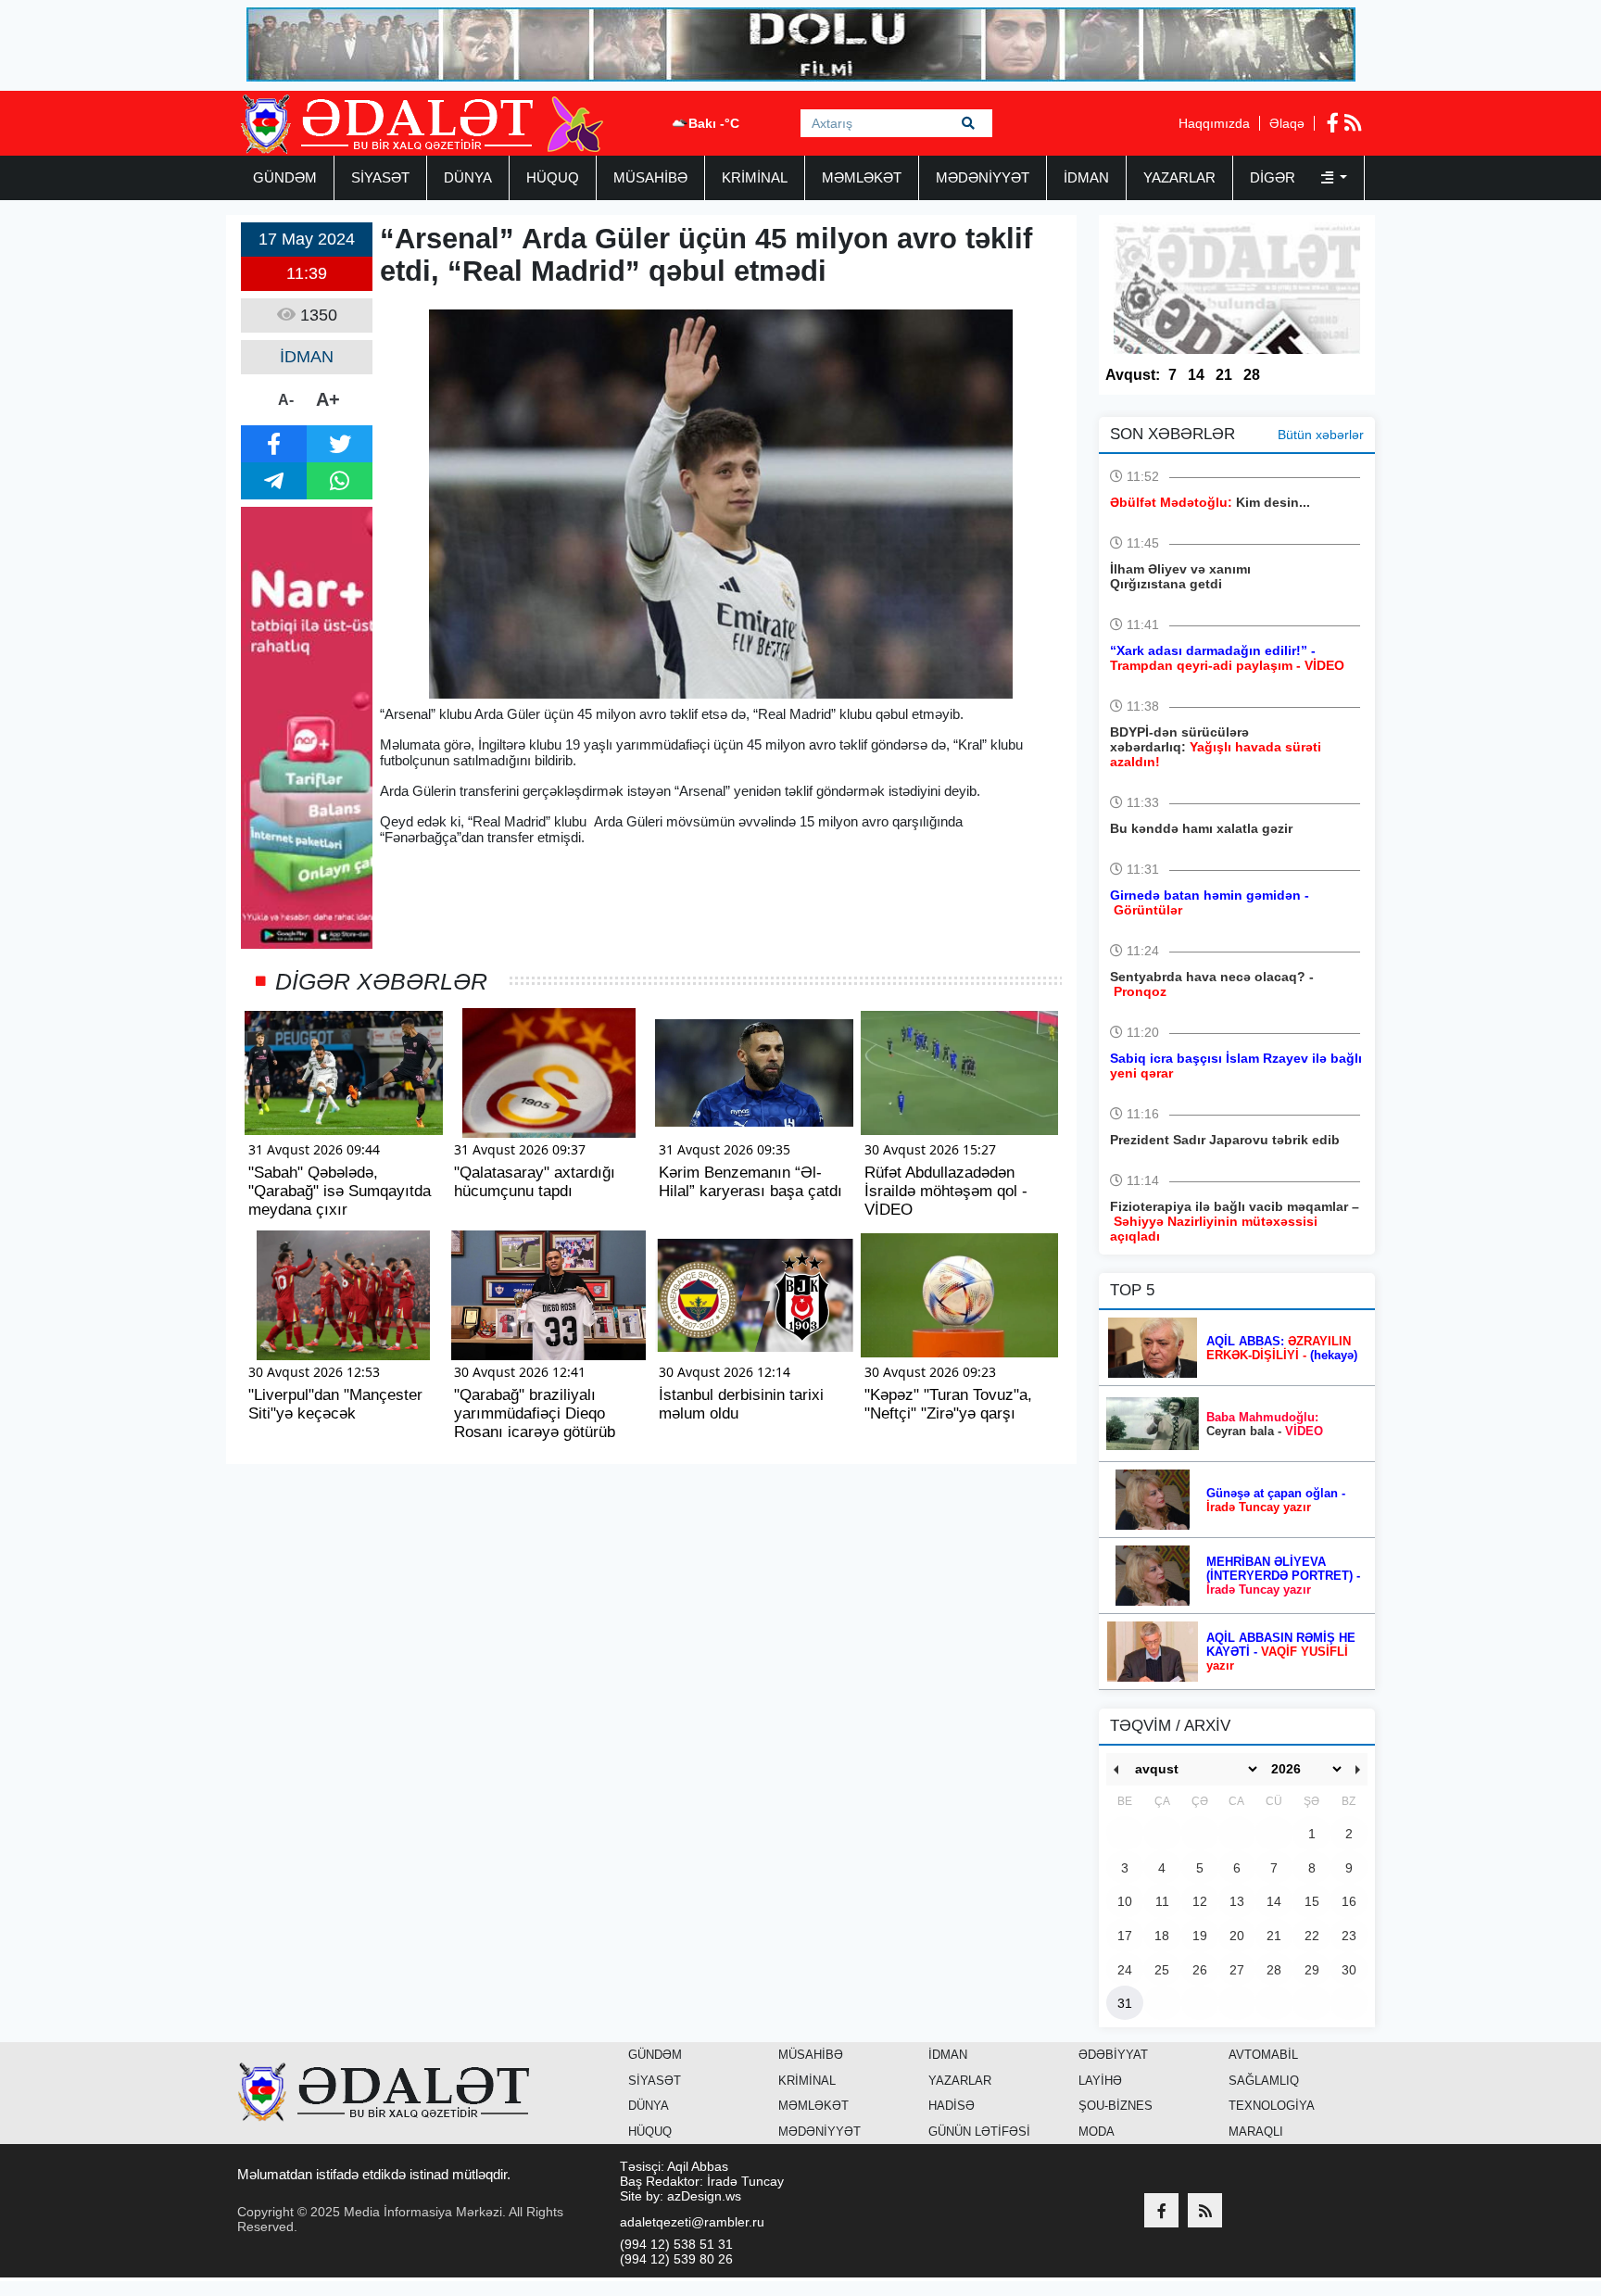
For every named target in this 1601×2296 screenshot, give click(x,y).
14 (1196, 375)
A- (286, 400)
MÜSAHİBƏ (650, 177)
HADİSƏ (952, 2106)
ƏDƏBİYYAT (1113, 2055)
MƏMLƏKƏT (862, 177)
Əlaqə (1287, 123)
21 (1224, 375)
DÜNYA (468, 177)
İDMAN (1086, 177)
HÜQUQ (553, 177)
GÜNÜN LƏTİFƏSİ (979, 2132)
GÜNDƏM (285, 177)
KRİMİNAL (755, 177)
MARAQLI (1256, 2132)
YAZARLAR (1179, 177)
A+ (328, 399)
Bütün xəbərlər (1321, 435)
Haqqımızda (1214, 123)
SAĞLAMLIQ (1264, 2081)
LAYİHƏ (1100, 2081)
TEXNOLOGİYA (1272, 2106)
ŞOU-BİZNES (1116, 2106)
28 (1252, 375)
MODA (1097, 2132)
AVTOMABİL (1263, 2055)
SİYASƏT (380, 177)
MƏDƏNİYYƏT (983, 177)
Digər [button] (1274, 177)
